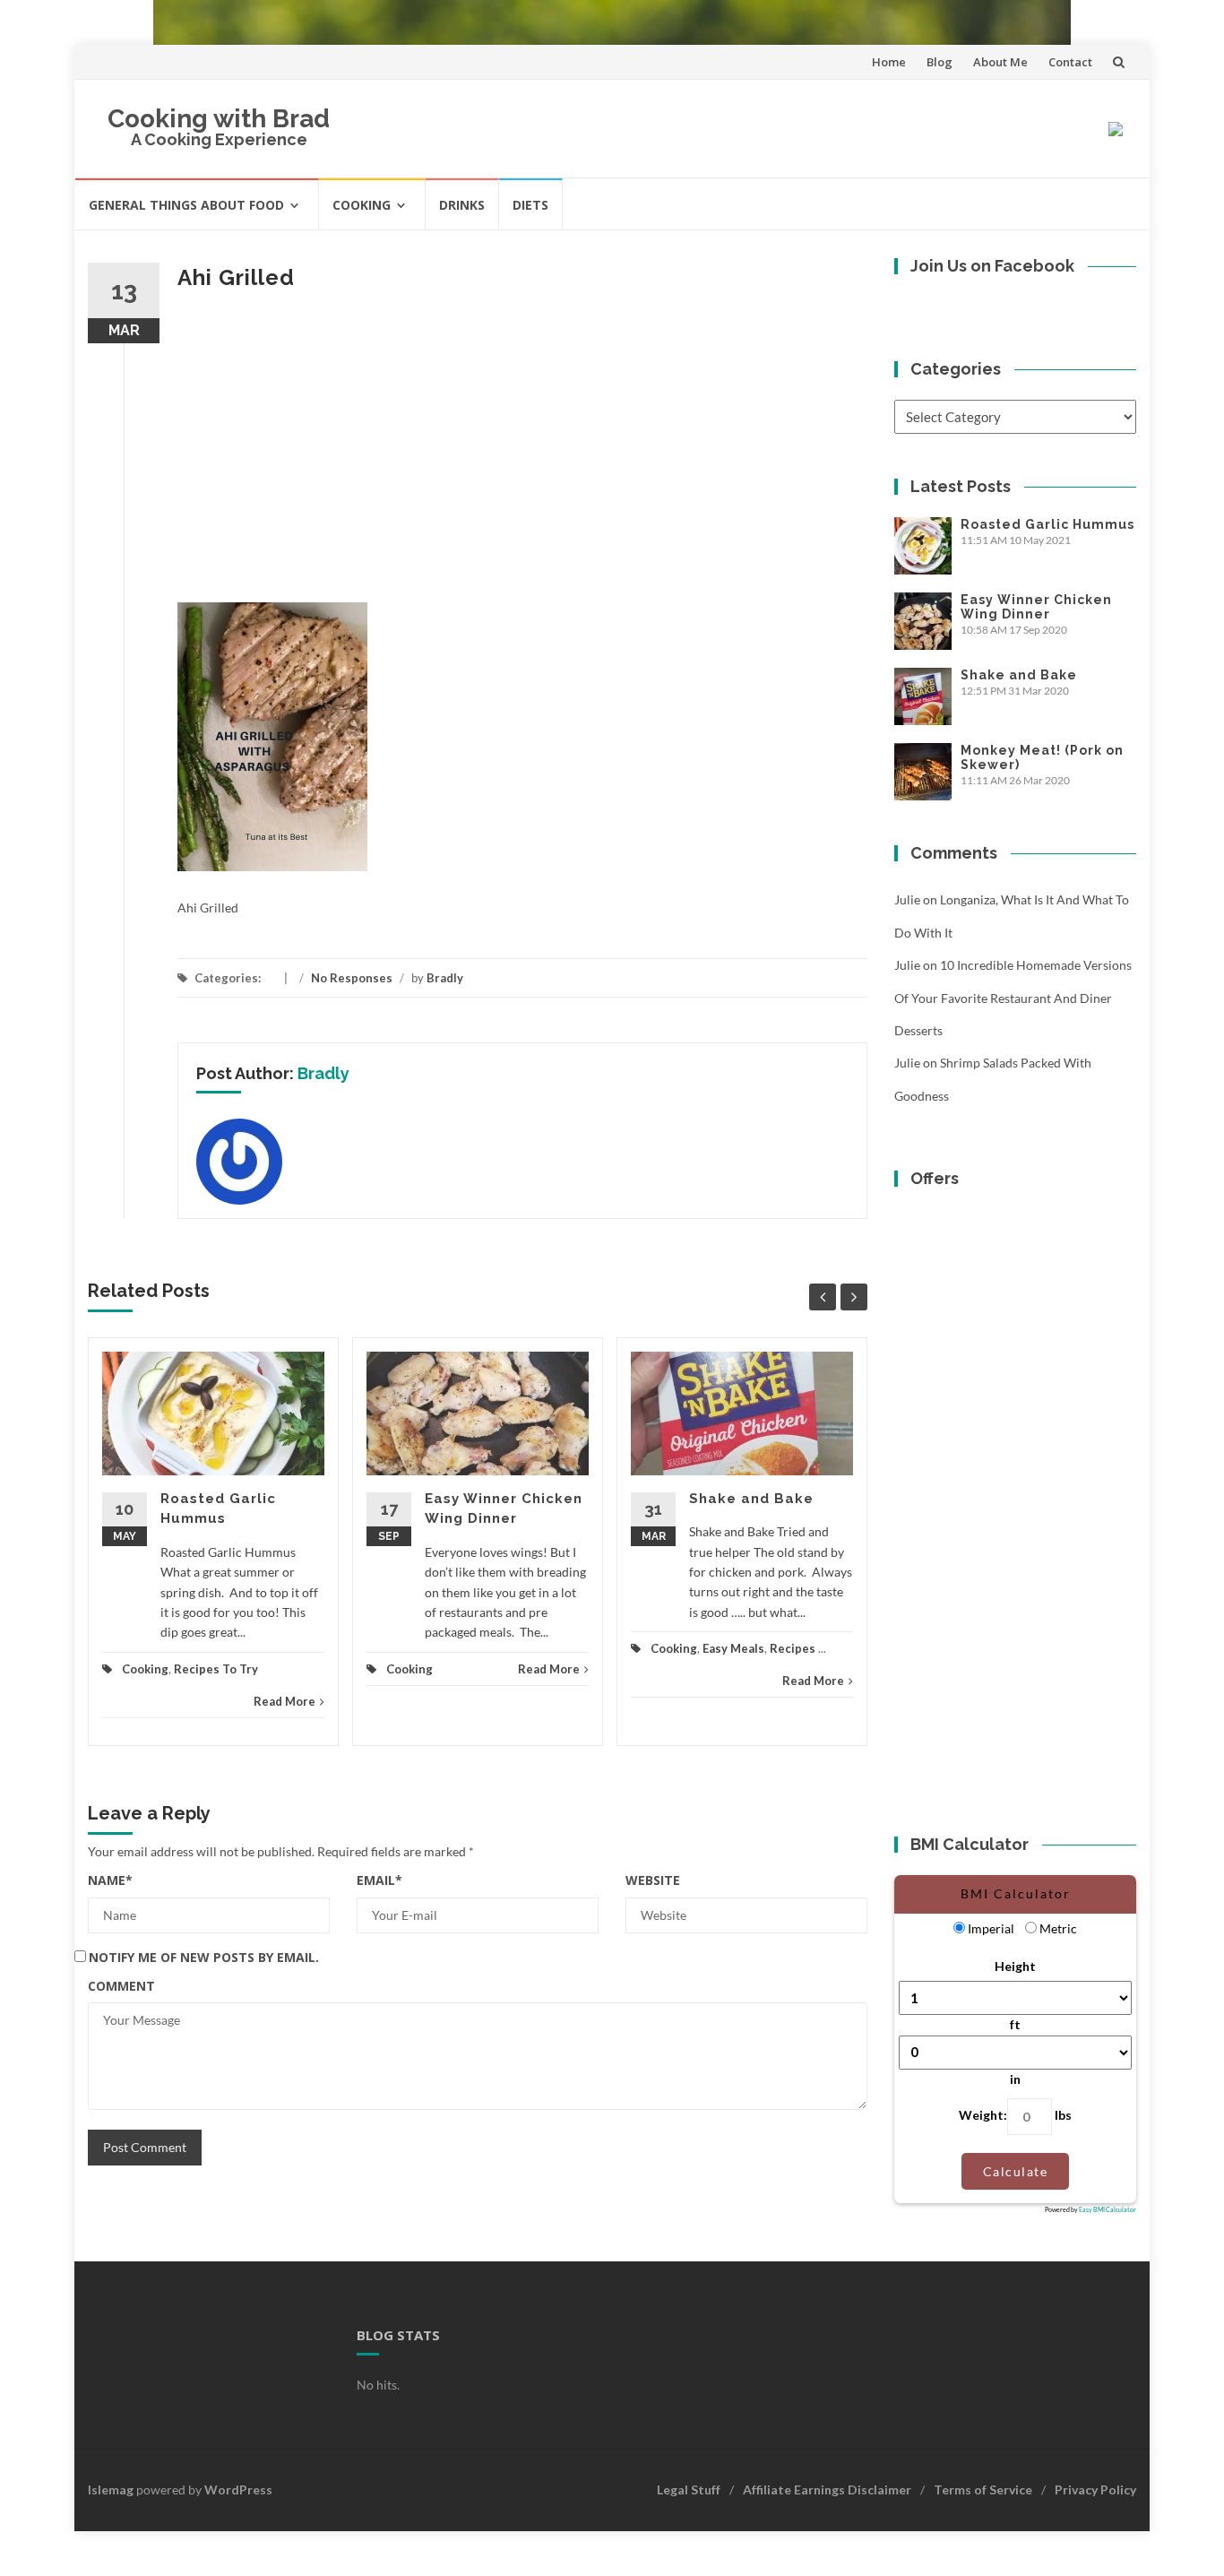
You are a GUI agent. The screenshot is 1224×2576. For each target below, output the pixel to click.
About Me (1000, 62)
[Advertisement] (522, 450)
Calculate (1016, 2171)
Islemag (111, 2490)
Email (379, 1880)
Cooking (362, 205)
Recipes (793, 1648)
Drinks (462, 205)
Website (653, 1880)
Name (110, 1880)
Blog (940, 62)
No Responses (352, 978)
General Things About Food (186, 205)
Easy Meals (733, 1648)
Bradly (445, 978)
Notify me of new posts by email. (204, 1957)
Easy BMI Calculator (1108, 2209)
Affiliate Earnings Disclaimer (827, 2490)
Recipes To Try (216, 1669)
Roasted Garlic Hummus (1047, 524)
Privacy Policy (1095, 2490)
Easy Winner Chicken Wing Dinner (1036, 607)
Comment (121, 1986)
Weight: (983, 2115)
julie (907, 899)
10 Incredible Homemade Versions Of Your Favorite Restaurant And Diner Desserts (1013, 998)
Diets (530, 205)
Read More (284, 1701)
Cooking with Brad (219, 119)
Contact (1070, 62)
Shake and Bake (751, 1499)
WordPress (238, 2490)
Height (1015, 1966)
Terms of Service (983, 2490)
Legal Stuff (689, 2490)
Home (889, 62)
